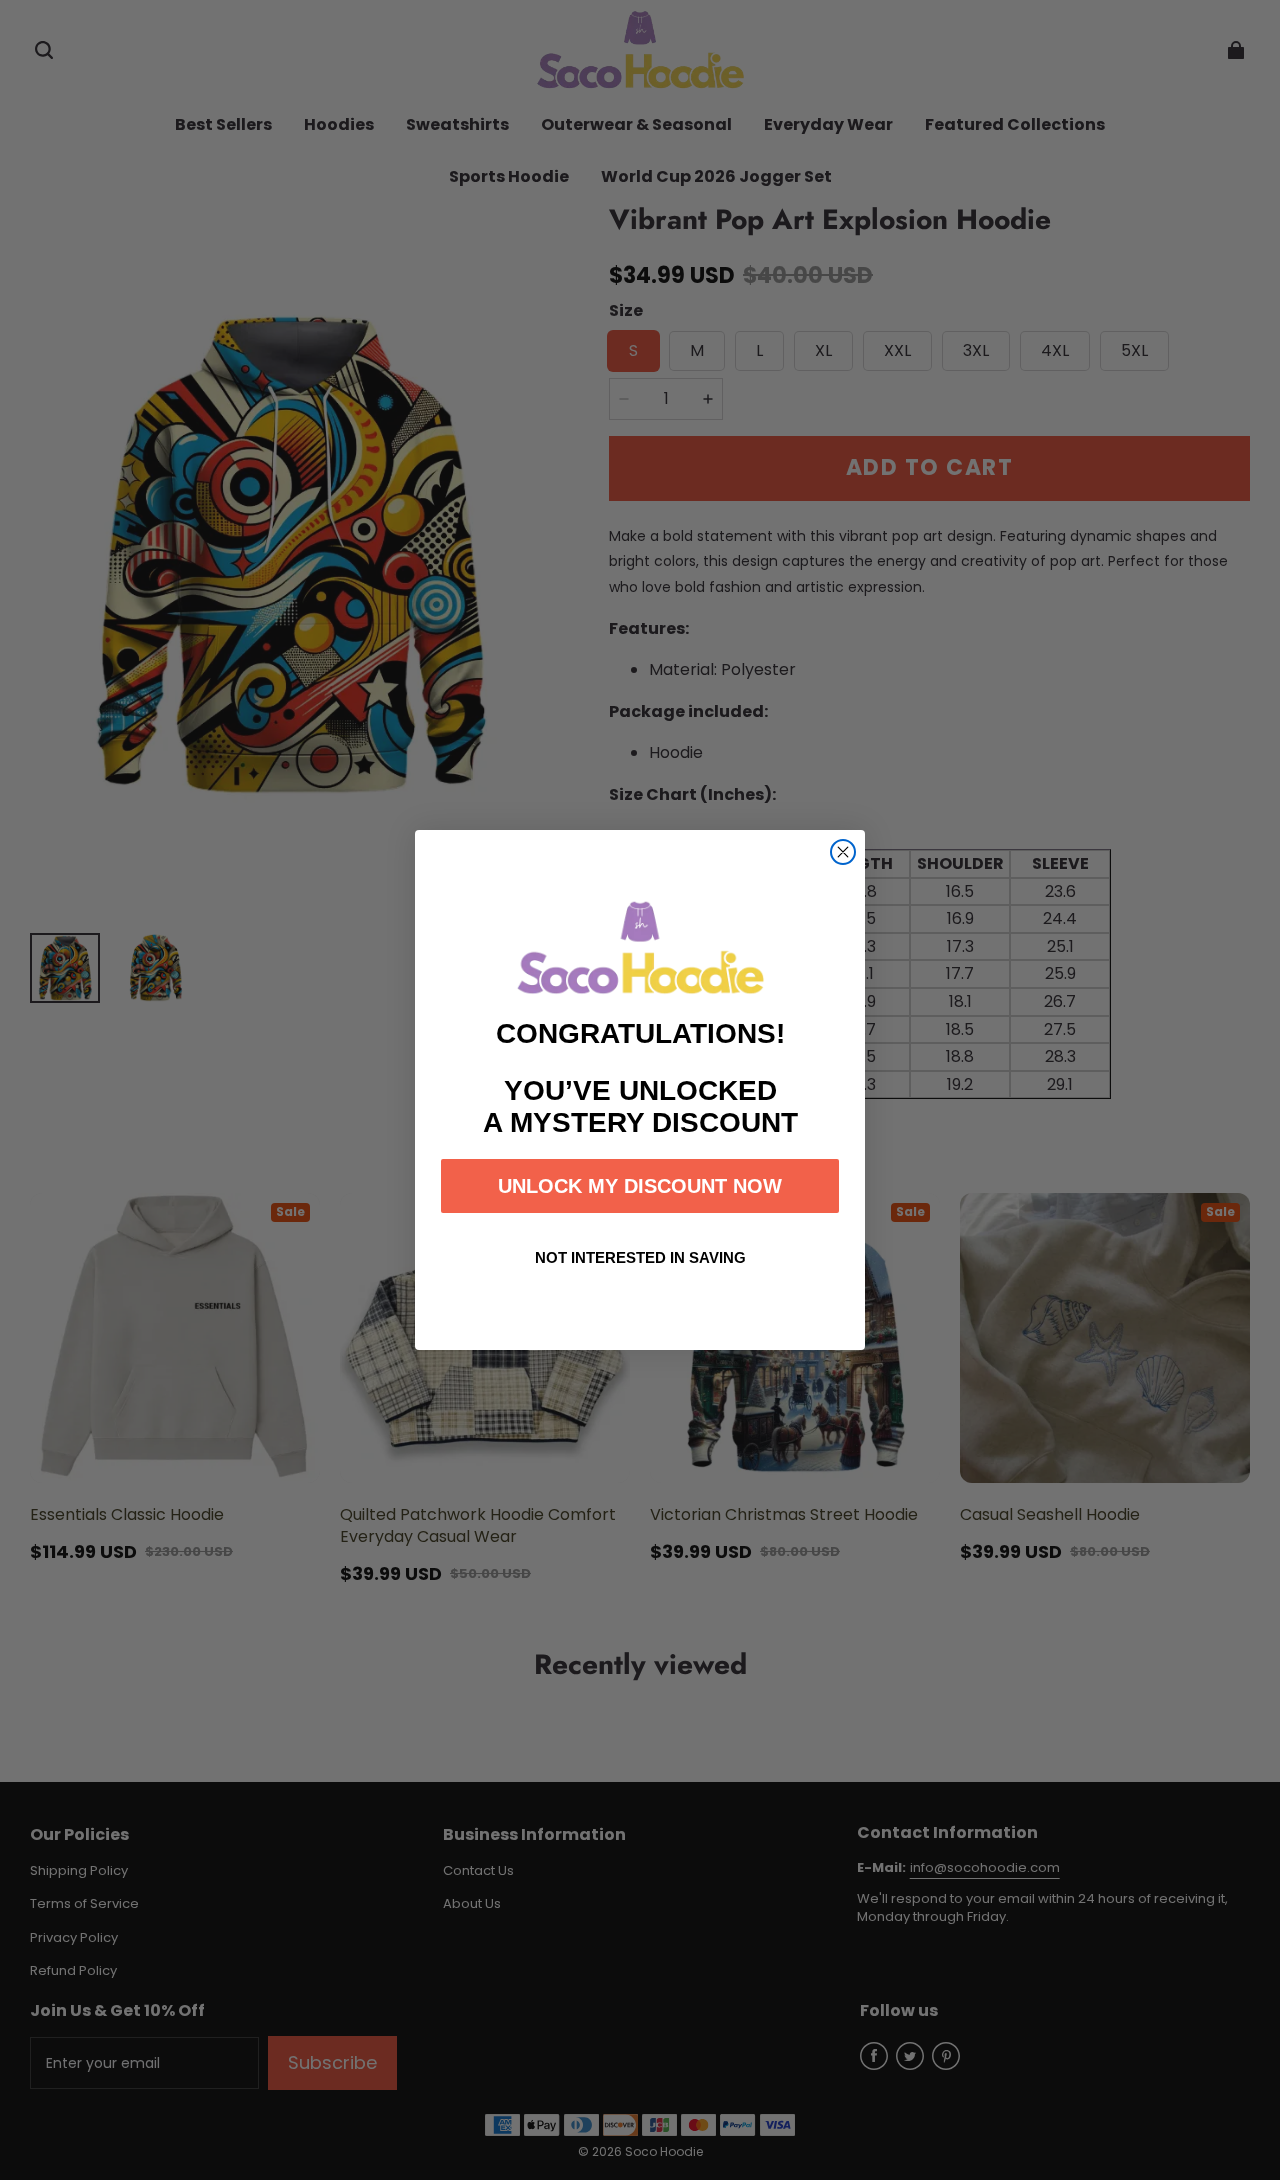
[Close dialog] (843, 852)
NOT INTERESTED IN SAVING (640, 1257)
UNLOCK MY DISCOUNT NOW (640, 1186)
